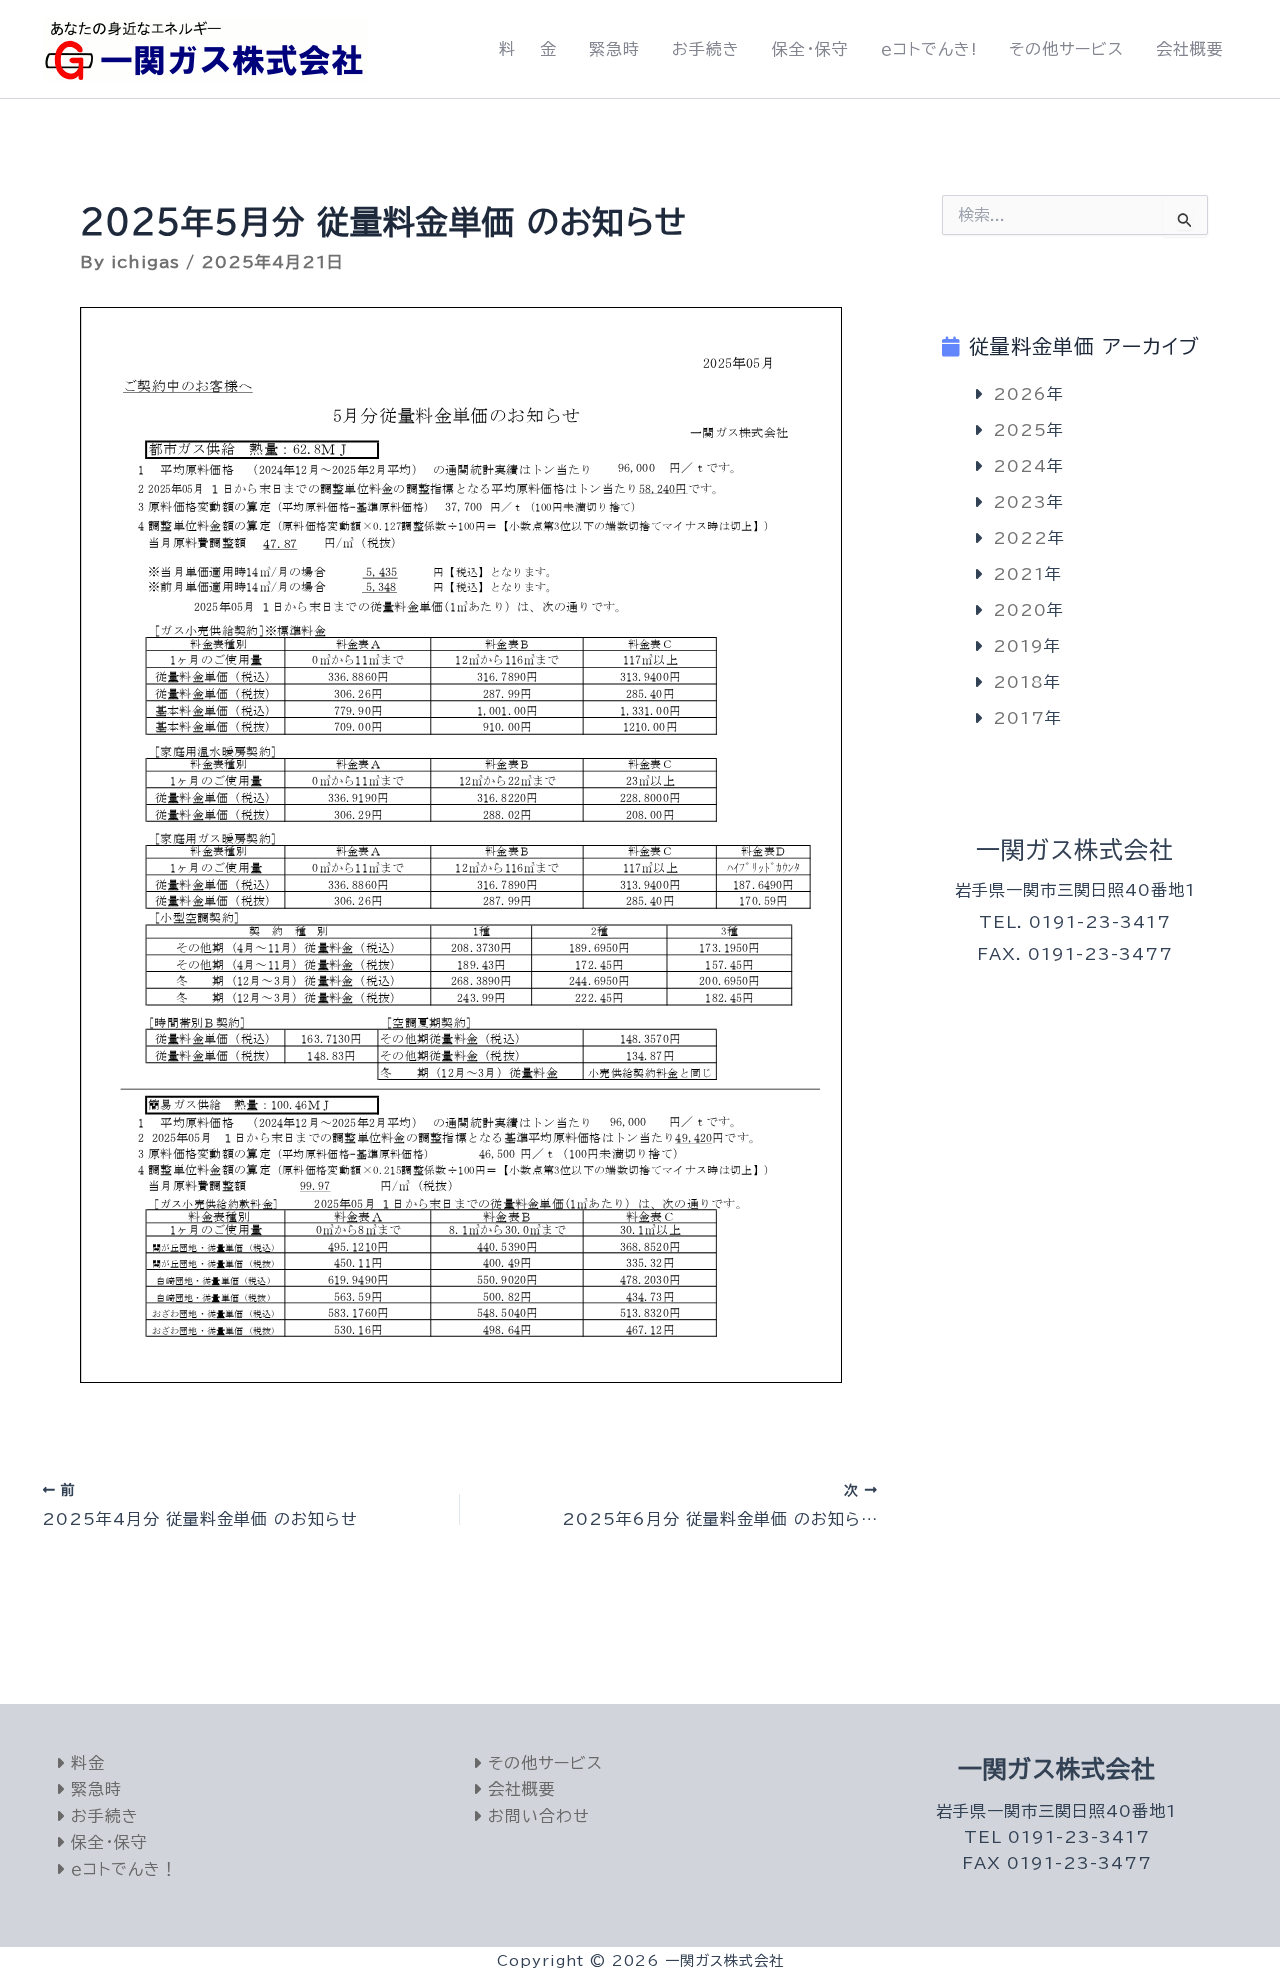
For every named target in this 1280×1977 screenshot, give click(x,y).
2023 (1020, 502)
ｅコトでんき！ (121, 1869)
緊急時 (614, 49)
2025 (1020, 430)
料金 (85, 1763)
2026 (1020, 394)
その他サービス (1066, 49)
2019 (1018, 646)
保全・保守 (810, 49)
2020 (1020, 610)
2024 (1020, 466)
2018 (1018, 682)
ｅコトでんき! (929, 49)
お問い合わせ (536, 1816)
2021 (1019, 574)
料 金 (528, 49)
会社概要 (1190, 49)
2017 (1019, 718)
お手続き (706, 49)
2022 (1020, 538)
